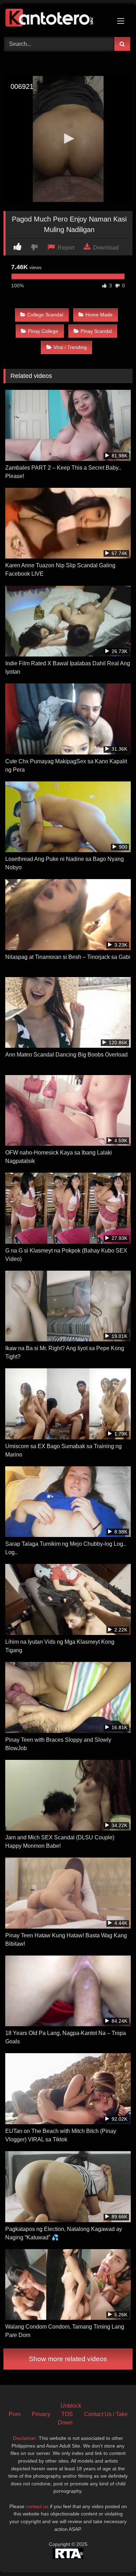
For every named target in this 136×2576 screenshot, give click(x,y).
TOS (67, 2414)
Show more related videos (68, 2359)
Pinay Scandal (96, 331)
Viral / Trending (70, 347)
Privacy (41, 2414)
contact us (37, 2506)
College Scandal (45, 315)
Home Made (99, 315)
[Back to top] (114, 2555)
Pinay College (43, 331)
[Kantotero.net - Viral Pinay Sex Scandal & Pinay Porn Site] (56, 19)
